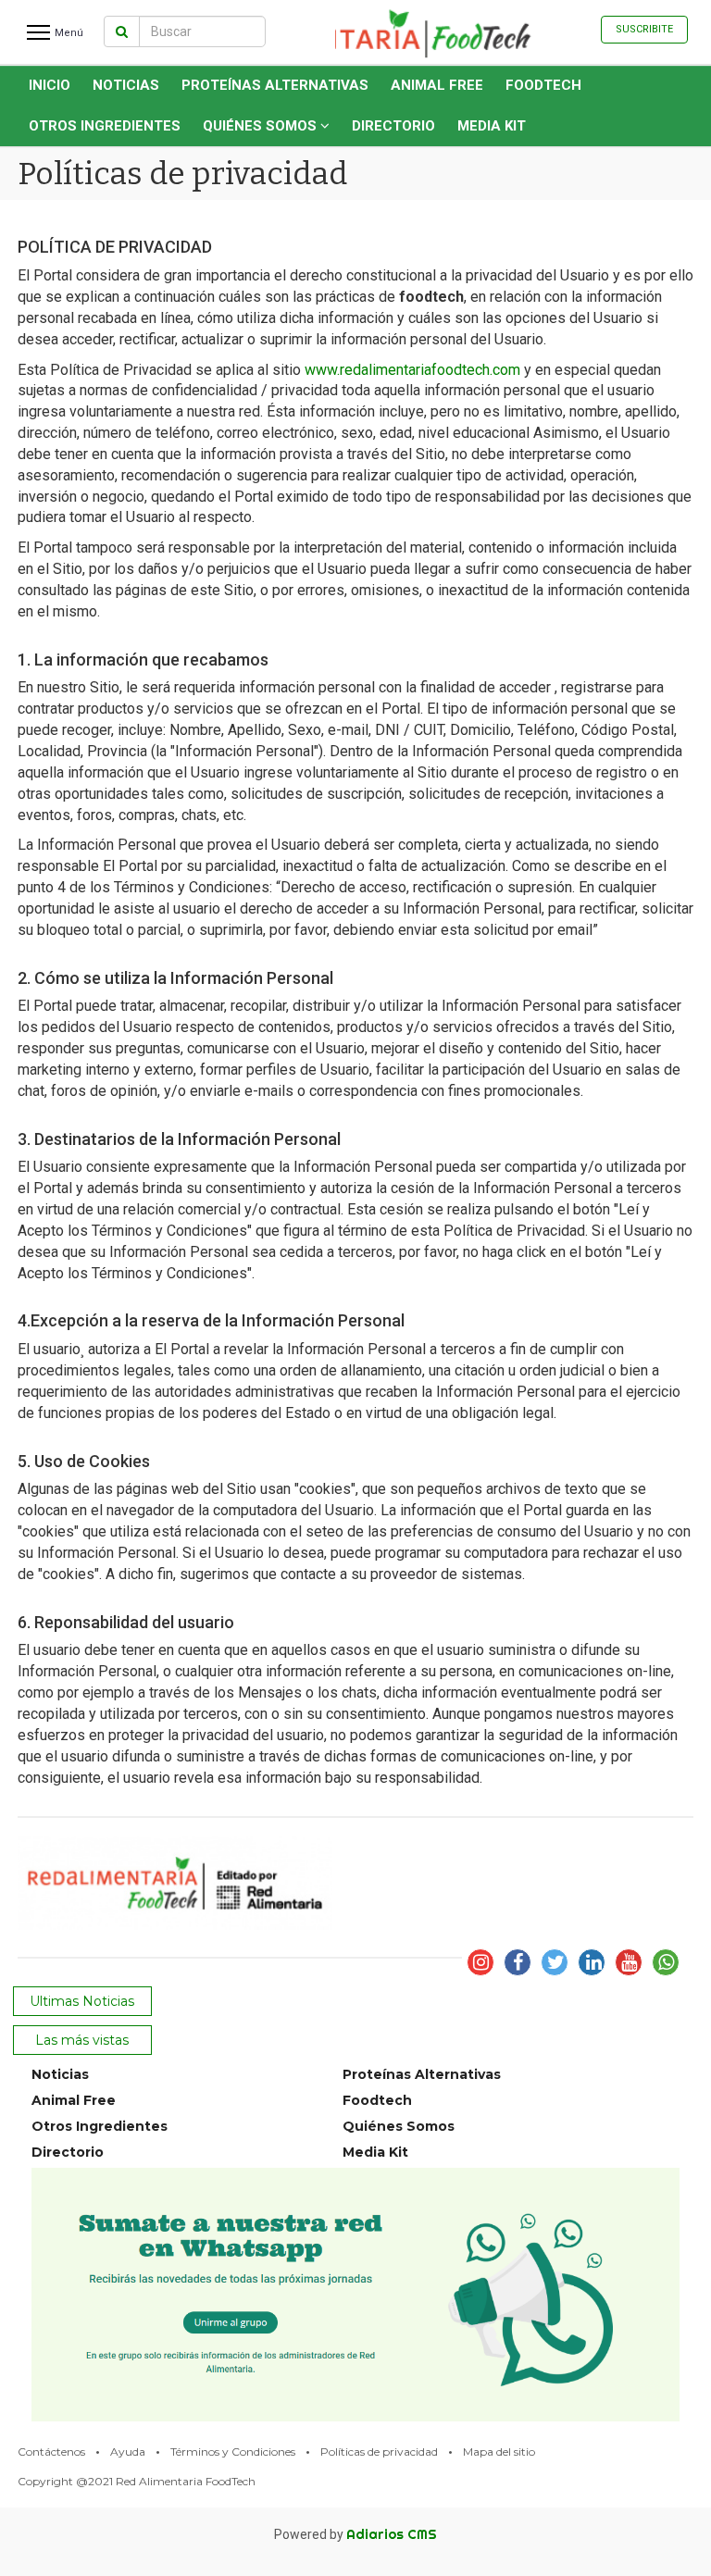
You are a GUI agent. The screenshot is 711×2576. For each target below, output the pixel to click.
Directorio (393, 126)
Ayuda (128, 2452)
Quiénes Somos (262, 126)
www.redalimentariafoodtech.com (412, 370)
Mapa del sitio (499, 2452)
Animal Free (437, 85)
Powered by (355, 2534)
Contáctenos (51, 2452)
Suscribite (644, 29)
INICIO (50, 85)
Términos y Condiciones (233, 2452)
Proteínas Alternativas (275, 85)
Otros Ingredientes (105, 126)
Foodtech (543, 85)
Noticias (126, 85)
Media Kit (492, 126)
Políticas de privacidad (379, 2452)
